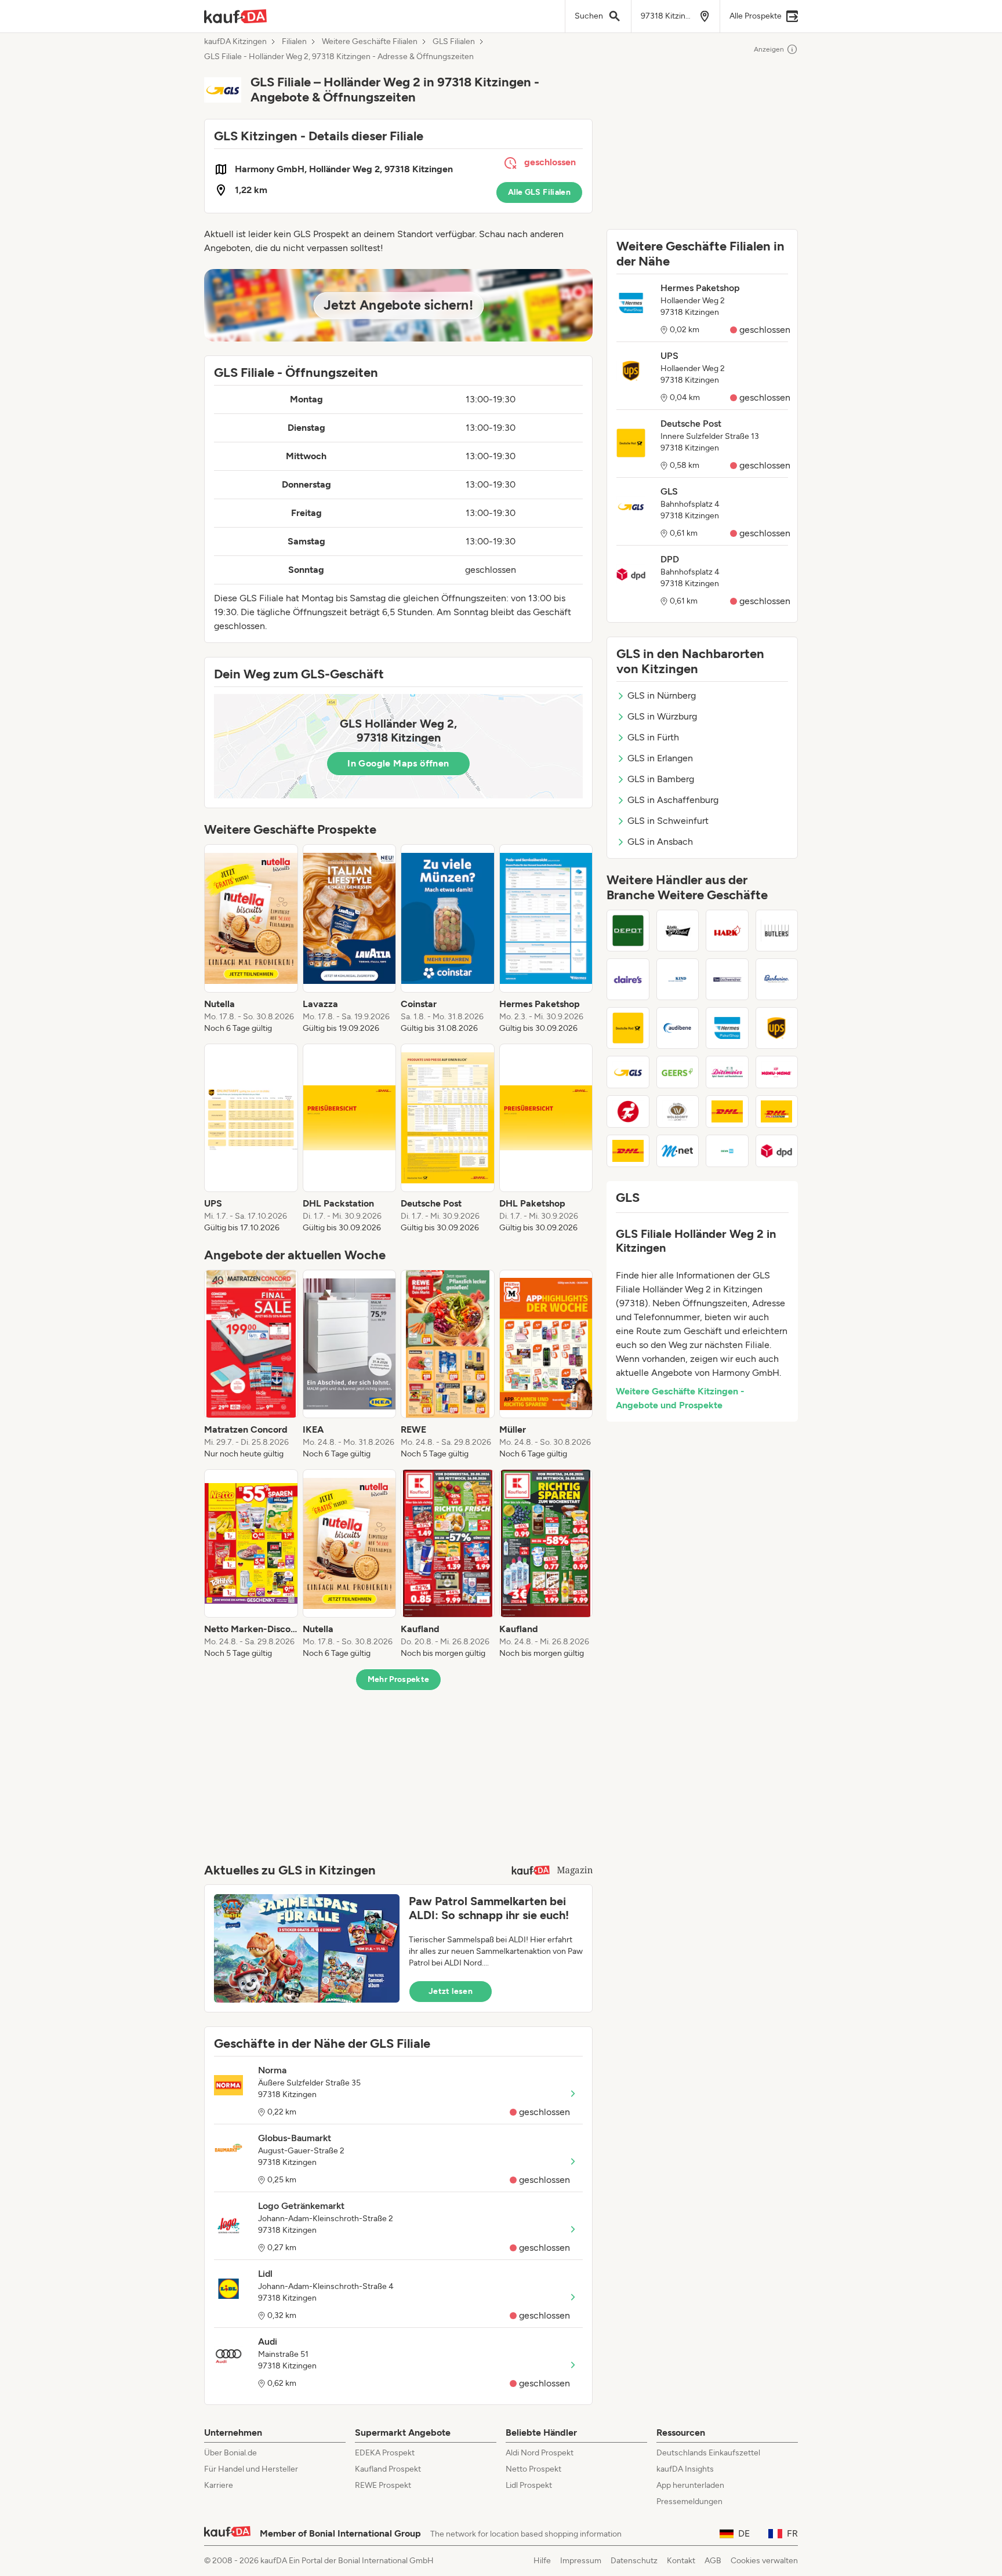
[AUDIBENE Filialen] (678, 1028)
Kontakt (681, 2561)
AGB (713, 2561)
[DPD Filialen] (777, 1151)
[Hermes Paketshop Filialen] (727, 1028)
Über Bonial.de (230, 2453)
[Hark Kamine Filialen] (727, 931)
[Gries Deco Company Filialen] (628, 931)
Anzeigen (769, 49)
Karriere (219, 2485)
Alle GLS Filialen (539, 192)
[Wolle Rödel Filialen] (678, 931)
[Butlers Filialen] (777, 931)
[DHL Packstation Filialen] (777, 1111)
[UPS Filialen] (777, 1028)
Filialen (294, 42)
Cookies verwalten (764, 2561)
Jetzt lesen (451, 1991)
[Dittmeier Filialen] (727, 1072)
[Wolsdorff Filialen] (678, 1111)
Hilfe (542, 2561)
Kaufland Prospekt (388, 2469)
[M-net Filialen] (678, 1151)
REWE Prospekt (383, 2485)
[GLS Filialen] (628, 1072)
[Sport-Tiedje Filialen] (628, 1111)
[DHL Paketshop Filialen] (727, 1111)
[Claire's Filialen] (628, 979)
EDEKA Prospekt (385, 2453)
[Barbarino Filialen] (777, 979)
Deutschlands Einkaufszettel (708, 2453)
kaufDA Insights (685, 2469)
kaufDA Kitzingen (235, 42)
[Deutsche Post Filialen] (628, 1028)
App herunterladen (690, 2485)
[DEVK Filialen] (727, 1151)
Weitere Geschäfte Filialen (370, 42)
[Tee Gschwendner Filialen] (727, 979)
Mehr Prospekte (399, 1679)
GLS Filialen (454, 42)
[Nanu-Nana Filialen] (777, 1072)
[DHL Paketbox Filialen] (628, 1151)
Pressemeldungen (689, 2501)
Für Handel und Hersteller (251, 2469)
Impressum (581, 2561)
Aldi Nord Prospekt (540, 2453)
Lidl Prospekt (529, 2485)
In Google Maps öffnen (398, 763)
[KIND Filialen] (678, 979)
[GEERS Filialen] (678, 1072)
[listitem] (251, 939)
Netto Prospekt (533, 2469)
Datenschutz (634, 2561)
